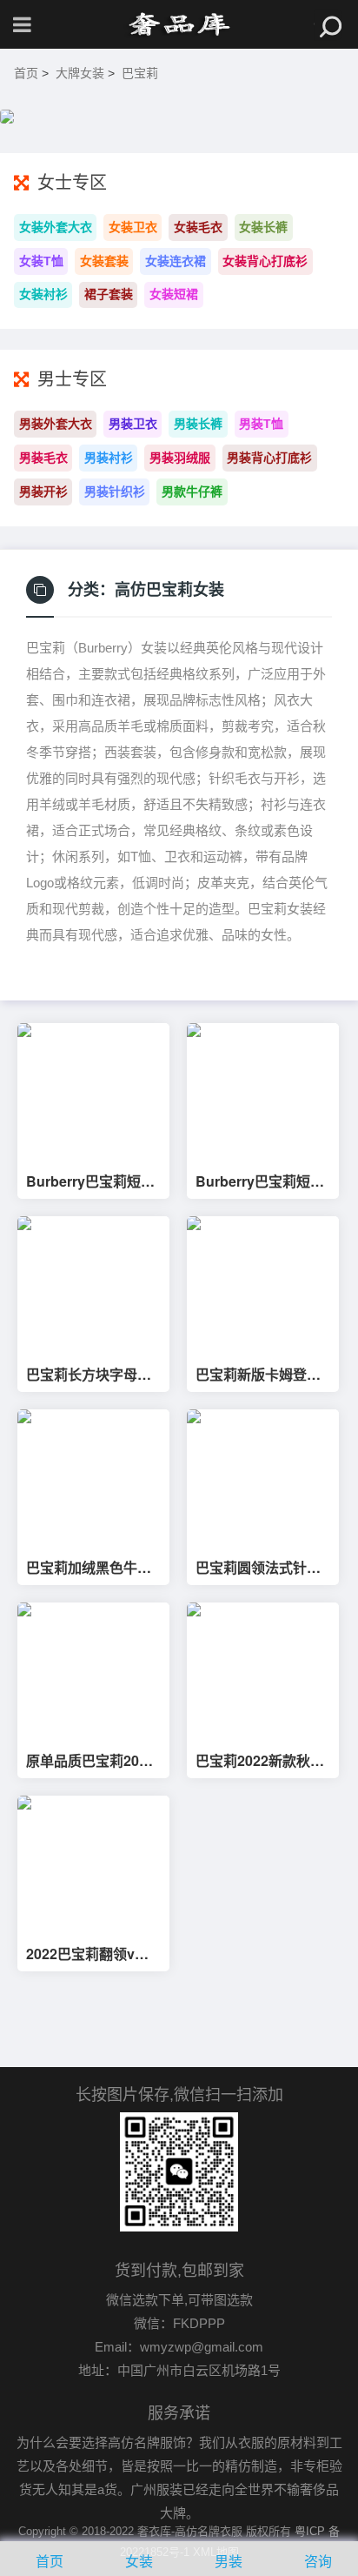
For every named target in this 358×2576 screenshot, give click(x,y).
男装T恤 (261, 424)
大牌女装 (80, 73)
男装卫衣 (133, 424)
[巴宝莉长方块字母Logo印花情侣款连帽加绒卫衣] (93, 1285)
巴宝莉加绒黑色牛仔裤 (89, 1568)
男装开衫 (43, 492)
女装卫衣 (133, 227)
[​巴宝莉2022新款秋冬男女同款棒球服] (263, 1671)
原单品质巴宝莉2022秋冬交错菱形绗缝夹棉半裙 (90, 1761)
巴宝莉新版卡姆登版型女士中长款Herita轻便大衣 (258, 1375)
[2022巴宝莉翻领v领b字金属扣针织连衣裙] (93, 1864)
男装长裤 (198, 424)
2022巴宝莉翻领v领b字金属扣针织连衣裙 (92, 1954)
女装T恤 (41, 261)
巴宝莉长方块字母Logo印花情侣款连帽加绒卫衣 (92, 1375)
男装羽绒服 (180, 458)
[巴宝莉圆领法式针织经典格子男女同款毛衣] (263, 1478)
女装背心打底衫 (265, 261)
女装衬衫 (43, 294)
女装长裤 (263, 227)
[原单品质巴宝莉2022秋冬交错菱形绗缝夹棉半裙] (93, 1671)
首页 (26, 73)
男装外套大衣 (56, 424)
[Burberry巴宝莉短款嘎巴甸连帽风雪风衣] (93, 1091)
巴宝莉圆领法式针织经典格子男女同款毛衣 (258, 1568)
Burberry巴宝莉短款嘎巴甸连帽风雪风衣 (90, 1181)
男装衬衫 (109, 458)
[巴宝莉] (179, 24)
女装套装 (104, 261)
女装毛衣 (198, 227)
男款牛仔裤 (192, 492)
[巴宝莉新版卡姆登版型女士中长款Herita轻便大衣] (263, 1285)
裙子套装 (109, 294)
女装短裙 (174, 294)
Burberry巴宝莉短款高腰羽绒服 (260, 1181)
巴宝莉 (140, 73)
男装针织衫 (115, 492)
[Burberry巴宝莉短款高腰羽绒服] (263, 1091)
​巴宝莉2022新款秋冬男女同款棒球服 (260, 1761)
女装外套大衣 (56, 227)
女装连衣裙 (176, 261)
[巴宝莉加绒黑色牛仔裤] (93, 1478)
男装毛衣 (43, 458)
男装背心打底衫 (269, 458)
